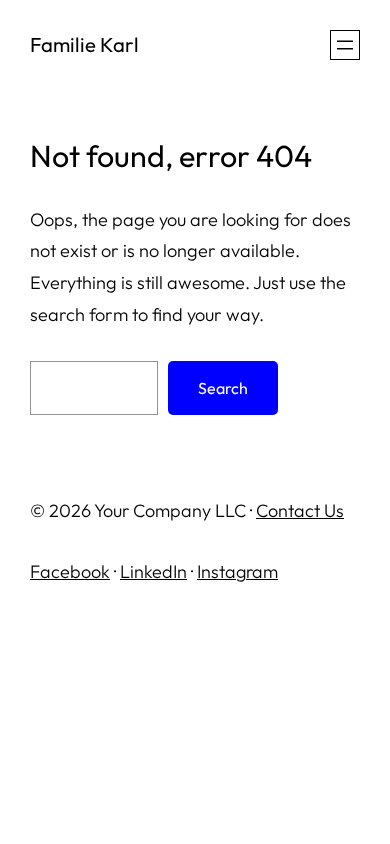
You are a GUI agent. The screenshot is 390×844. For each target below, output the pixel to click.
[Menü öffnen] (345, 45)
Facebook (70, 571)
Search (223, 388)
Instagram (237, 571)
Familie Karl (84, 44)
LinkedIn (153, 571)
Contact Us (300, 510)
